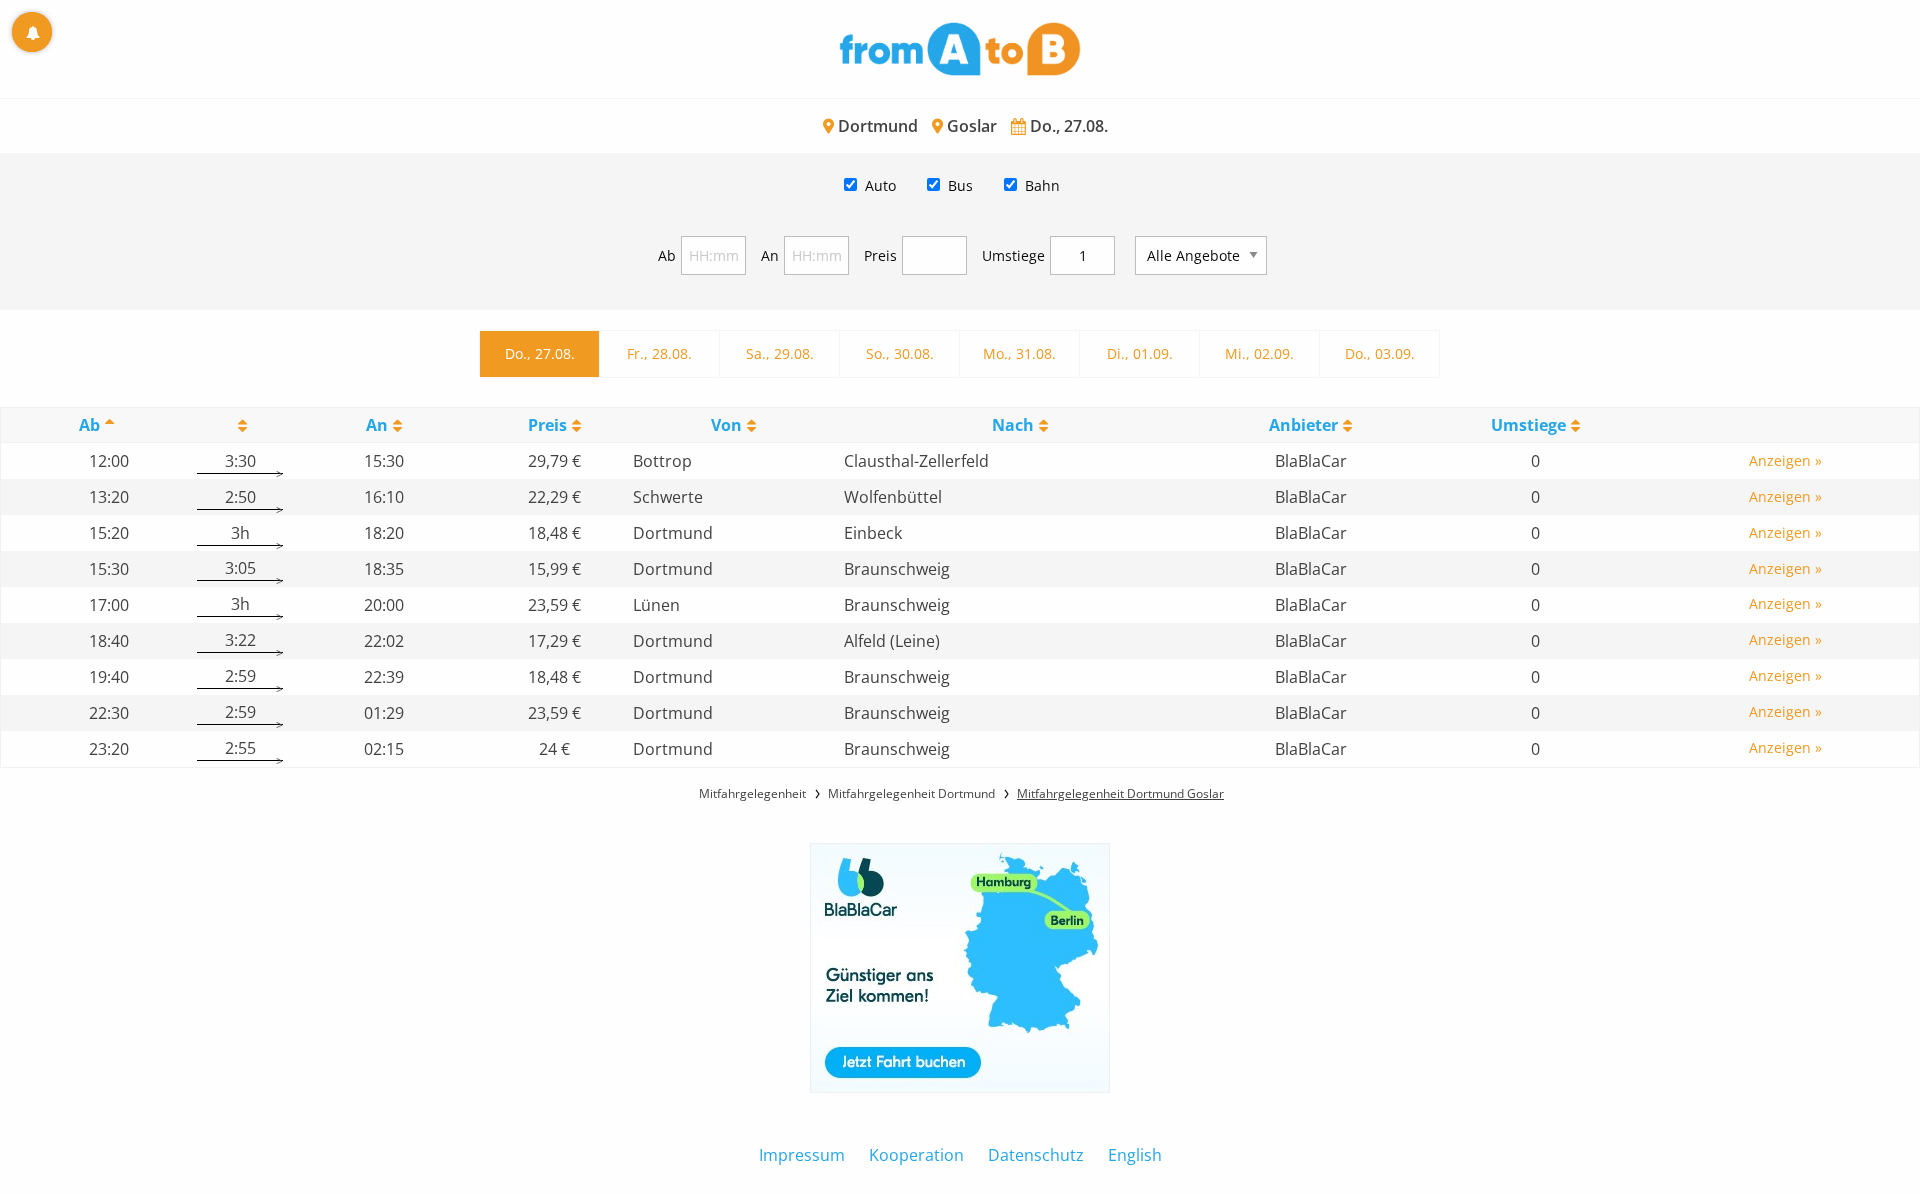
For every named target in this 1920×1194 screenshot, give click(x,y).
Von (726, 425)
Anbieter (1303, 425)
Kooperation (916, 1155)
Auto (880, 185)
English (1135, 1155)
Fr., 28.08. (659, 353)
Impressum (802, 1155)
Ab (667, 255)
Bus (960, 185)
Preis (880, 255)
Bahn (1042, 185)
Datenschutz (1036, 1155)
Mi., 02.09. (1259, 353)
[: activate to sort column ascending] (240, 425)
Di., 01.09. (1140, 353)
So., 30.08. (900, 353)
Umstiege (1013, 255)
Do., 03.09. (1380, 353)
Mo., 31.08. (1019, 353)
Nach (1013, 425)
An (770, 255)
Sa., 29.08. (780, 353)
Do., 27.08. (540, 353)
